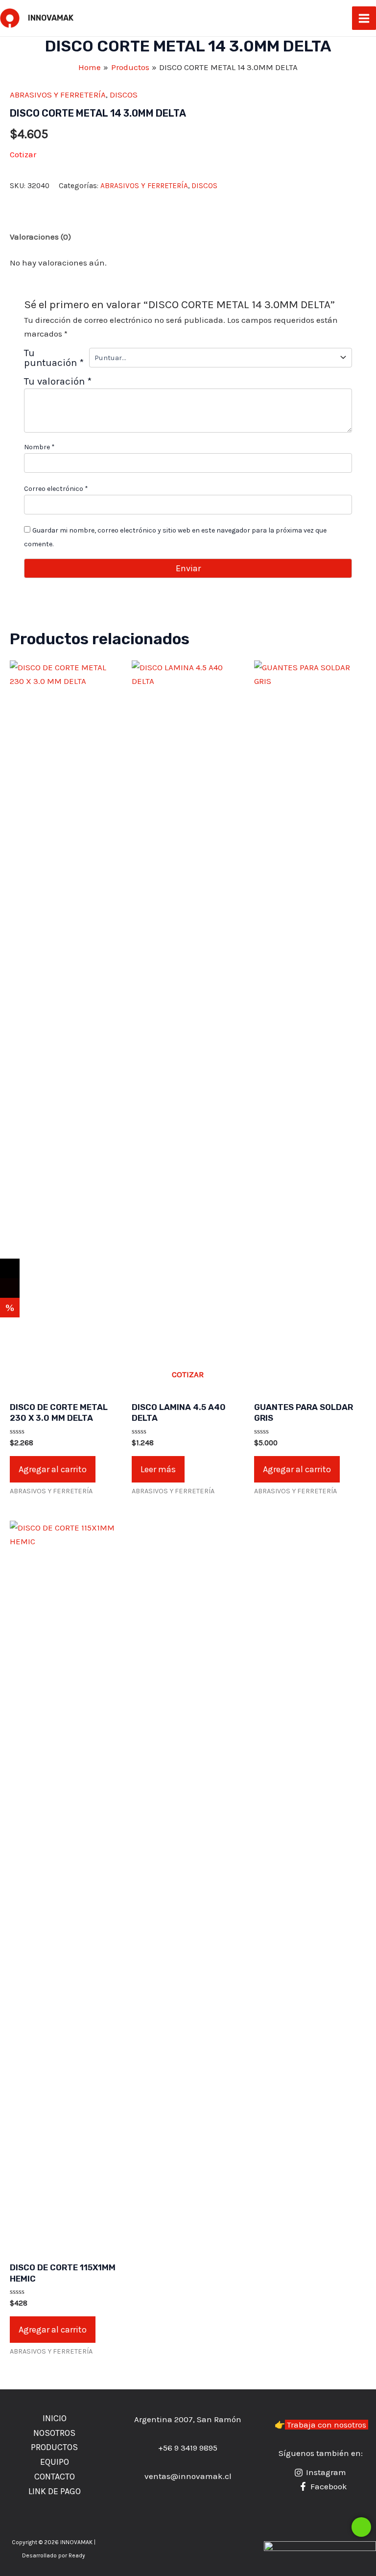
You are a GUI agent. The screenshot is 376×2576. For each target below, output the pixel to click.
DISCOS (124, 95)
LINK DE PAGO (55, 2491)
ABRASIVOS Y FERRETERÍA (58, 95)
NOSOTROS (54, 2433)
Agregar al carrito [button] (53, 1469)
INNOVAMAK (51, 18)
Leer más (158, 1469)
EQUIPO (55, 2462)
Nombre (39, 447)
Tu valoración (58, 381)
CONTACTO (55, 2477)
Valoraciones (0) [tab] (40, 237)
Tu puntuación (54, 358)
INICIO (55, 2418)
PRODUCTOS (54, 2447)
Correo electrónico (56, 489)
